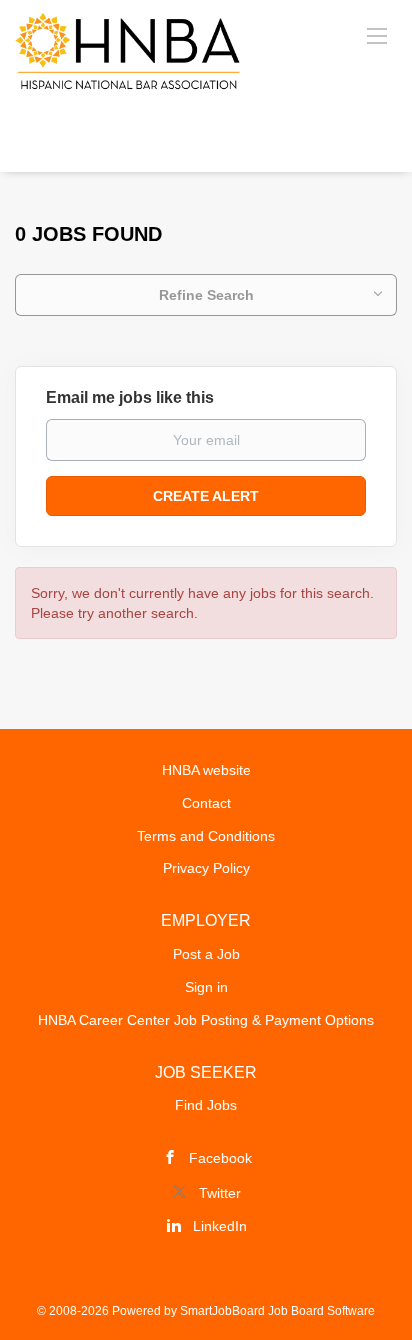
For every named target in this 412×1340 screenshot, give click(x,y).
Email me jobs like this (130, 397)
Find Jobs (206, 1105)
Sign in (206, 987)
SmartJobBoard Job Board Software (277, 1311)
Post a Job (206, 954)
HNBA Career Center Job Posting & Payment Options (206, 1020)
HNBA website (206, 770)
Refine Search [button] (206, 295)
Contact (206, 803)
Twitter (220, 1193)
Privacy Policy (206, 868)
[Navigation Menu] (377, 35)
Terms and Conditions (206, 836)
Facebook (220, 1158)
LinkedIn (220, 1226)
